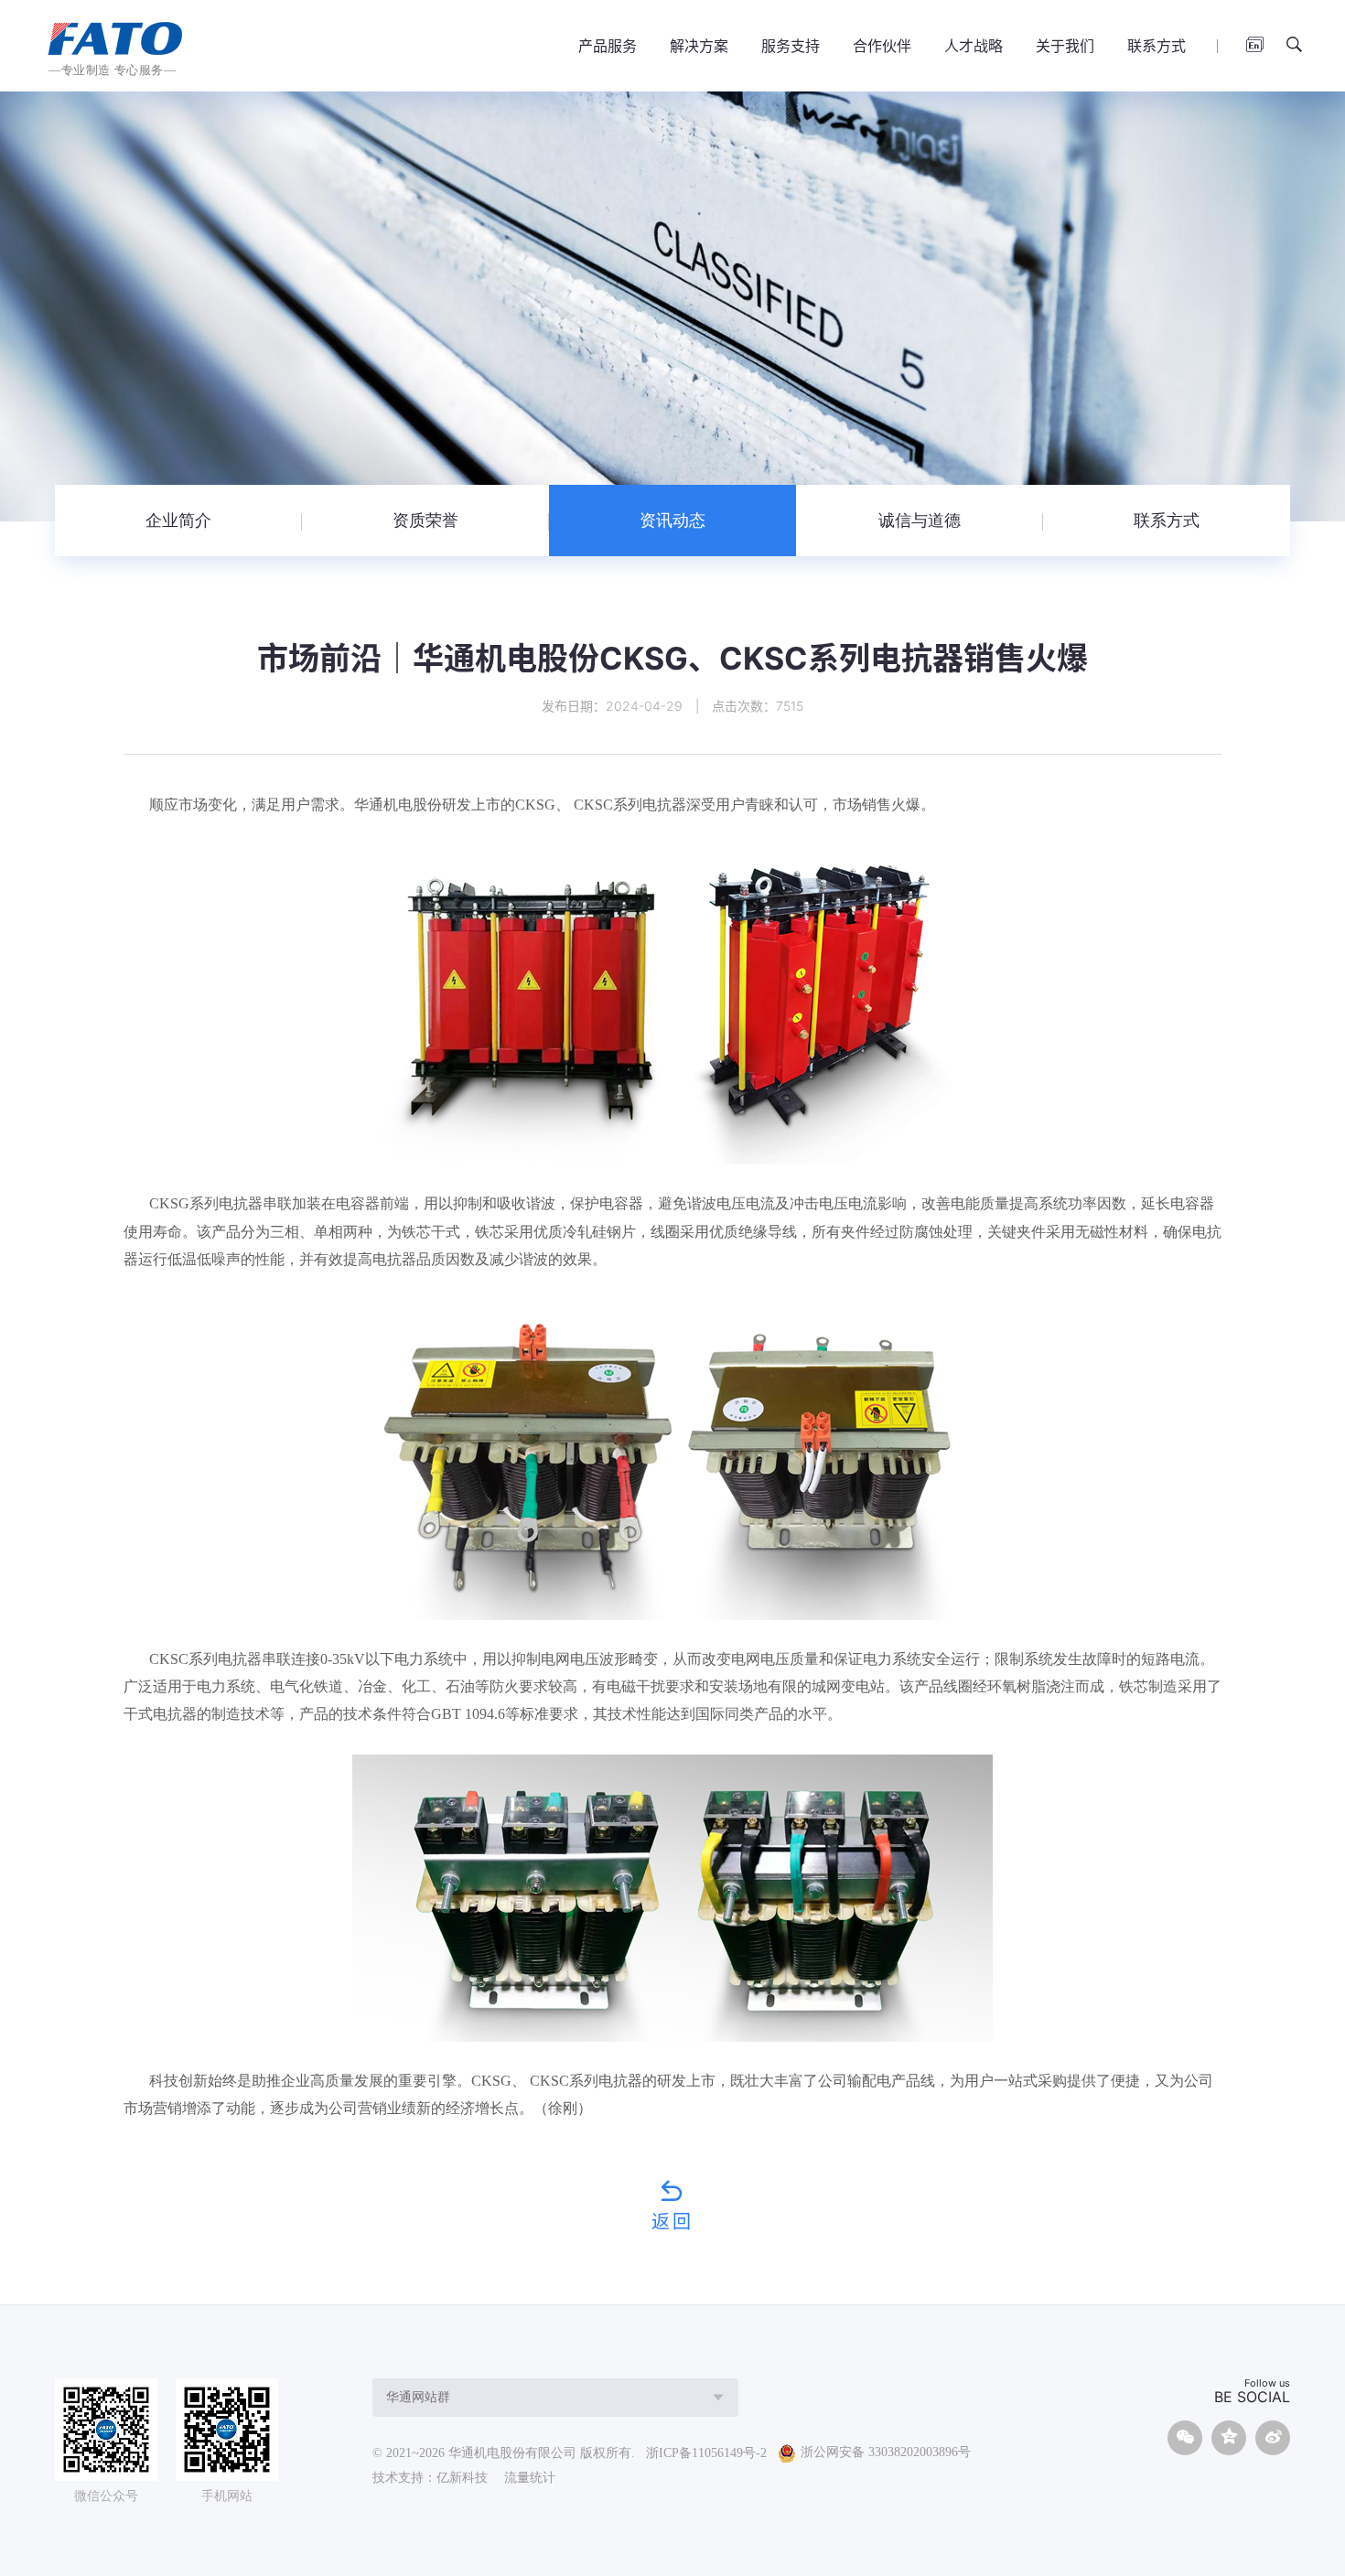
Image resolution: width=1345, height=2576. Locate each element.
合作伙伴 (882, 46)
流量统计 (530, 2478)
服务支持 (791, 46)
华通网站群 (418, 2397)
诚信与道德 (920, 521)
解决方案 (699, 46)
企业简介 (178, 521)
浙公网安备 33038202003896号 (886, 2453)
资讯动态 (672, 521)
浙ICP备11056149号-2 (706, 2453)
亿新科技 (462, 2478)
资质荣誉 (425, 521)
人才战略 (974, 46)
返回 (672, 2221)
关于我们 (1065, 46)
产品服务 (608, 46)
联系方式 (1157, 46)
